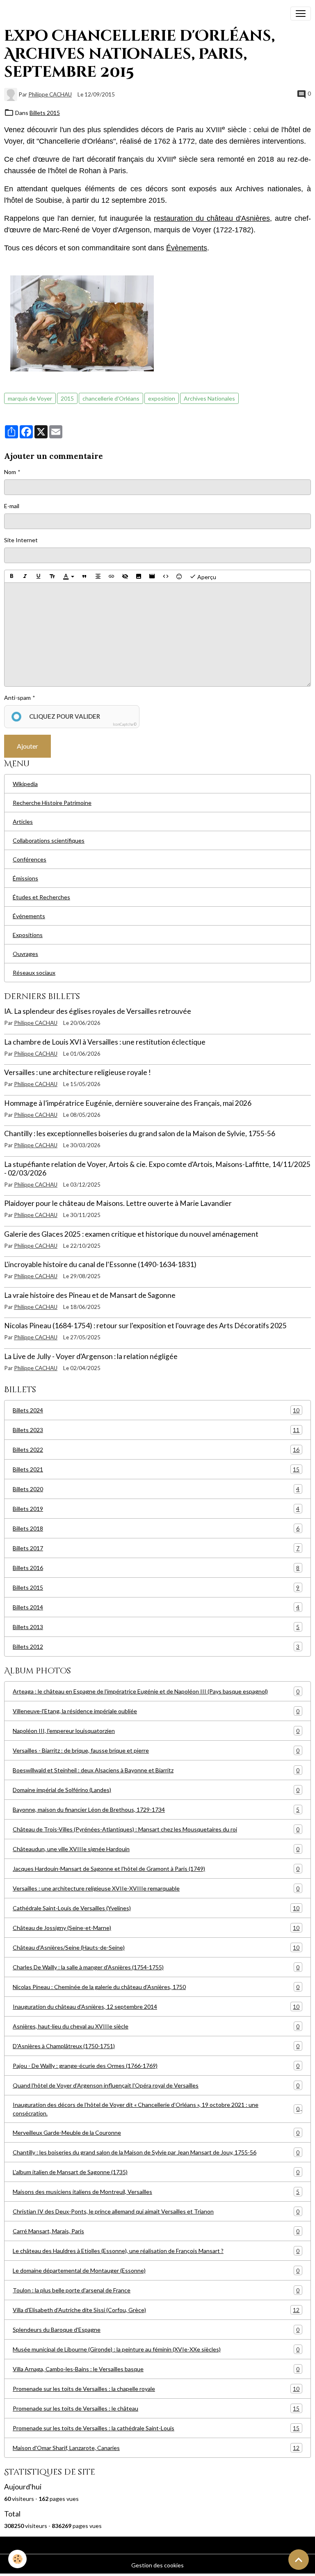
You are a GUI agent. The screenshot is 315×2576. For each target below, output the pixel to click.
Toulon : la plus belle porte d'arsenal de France (156, 2290)
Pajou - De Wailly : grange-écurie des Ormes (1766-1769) (156, 2066)
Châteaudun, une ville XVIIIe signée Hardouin (156, 1849)
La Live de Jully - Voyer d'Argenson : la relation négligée (91, 1356)
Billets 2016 (156, 1568)
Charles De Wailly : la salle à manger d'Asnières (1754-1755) (156, 1967)
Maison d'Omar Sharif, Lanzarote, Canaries (156, 2448)
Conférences (30, 859)
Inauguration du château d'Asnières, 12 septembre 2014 (156, 2007)
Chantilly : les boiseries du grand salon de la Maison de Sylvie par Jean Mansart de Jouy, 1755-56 (156, 2152)
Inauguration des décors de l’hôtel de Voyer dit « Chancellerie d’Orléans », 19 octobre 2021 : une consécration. (156, 2109)
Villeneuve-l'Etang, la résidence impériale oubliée (156, 1711)
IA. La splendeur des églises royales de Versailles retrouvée (98, 1011)
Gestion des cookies (157, 2565)
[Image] (139, 576)
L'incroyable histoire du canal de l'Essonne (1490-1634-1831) (100, 1264)
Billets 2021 (156, 1469)
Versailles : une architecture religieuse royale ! (78, 1072)
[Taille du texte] (52, 576)
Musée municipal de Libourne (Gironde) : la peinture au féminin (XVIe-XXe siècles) (156, 2349)
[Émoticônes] (179, 576)
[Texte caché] (125, 576)
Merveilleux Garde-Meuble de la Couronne (156, 2133)
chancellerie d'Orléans (111, 398)
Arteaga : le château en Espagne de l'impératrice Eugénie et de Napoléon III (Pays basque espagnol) (156, 1691)
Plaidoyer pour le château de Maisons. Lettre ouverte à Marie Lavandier (118, 1203)
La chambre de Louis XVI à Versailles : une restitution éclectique (105, 1042)
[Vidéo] (152, 576)
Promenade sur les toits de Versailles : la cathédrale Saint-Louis (156, 2428)
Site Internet (21, 540)
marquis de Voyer (30, 398)
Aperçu (206, 577)
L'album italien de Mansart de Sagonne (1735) (156, 2172)
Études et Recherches (41, 897)
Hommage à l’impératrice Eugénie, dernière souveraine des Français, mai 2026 (128, 1103)
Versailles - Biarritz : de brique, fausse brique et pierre (156, 1751)
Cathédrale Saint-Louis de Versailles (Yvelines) (156, 1908)
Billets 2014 (156, 1607)
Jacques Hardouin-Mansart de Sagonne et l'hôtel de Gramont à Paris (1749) (156, 1869)
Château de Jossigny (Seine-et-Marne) (156, 1928)
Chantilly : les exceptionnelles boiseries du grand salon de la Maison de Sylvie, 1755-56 (140, 1133)
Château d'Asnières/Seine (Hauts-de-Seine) (156, 1948)
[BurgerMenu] (301, 14)
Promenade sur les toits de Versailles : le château (156, 2409)
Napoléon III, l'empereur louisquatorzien (156, 1731)
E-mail (12, 506)
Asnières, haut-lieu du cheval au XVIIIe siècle (156, 2026)
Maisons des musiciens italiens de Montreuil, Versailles (156, 2192)
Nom (10, 472)
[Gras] (11, 576)
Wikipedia (25, 784)
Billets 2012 (156, 1647)
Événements (29, 916)
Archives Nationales (209, 398)
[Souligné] (39, 576)
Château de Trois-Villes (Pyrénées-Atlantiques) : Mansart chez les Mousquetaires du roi (156, 1829)
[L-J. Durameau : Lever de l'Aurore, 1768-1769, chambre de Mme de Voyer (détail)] (82, 323)
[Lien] (112, 576)
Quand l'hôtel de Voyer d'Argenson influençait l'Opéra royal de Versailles (156, 2086)
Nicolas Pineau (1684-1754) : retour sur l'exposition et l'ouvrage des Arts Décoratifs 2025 (145, 1326)
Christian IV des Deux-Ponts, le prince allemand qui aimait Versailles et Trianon (156, 2212)
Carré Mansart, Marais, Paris (156, 2231)
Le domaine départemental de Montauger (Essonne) (156, 2271)
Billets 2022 (156, 1450)
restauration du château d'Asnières (212, 218)
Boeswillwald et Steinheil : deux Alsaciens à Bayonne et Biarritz (156, 1770)
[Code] (166, 576)
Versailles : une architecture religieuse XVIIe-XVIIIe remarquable (156, 1888)
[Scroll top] (299, 2560)
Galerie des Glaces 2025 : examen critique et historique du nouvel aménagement (131, 1234)
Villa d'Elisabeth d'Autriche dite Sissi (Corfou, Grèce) (156, 2310)
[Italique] (25, 576)
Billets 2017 (156, 1548)
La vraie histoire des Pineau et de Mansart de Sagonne (90, 1295)
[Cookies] (17, 2559)
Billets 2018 (156, 1529)
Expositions (28, 935)
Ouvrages (25, 954)
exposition (162, 398)
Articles (23, 822)
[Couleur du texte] (68, 576)
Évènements (187, 248)
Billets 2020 (156, 1489)
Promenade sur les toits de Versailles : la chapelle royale (156, 2389)
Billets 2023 (156, 1430)
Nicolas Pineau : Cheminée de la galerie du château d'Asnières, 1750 (156, 1987)
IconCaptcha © (125, 724)
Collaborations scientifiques (49, 840)
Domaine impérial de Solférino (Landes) (156, 1790)
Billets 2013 (156, 1627)
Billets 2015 (45, 113)
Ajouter (27, 746)
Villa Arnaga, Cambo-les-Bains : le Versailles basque (156, 2369)
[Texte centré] (98, 576)
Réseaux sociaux (34, 973)
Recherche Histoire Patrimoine (52, 803)
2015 (67, 398)
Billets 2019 (156, 1509)
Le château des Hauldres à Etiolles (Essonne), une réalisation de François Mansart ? (156, 2251)
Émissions (25, 878)
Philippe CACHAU (50, 94)
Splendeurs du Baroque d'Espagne (156, 2330)
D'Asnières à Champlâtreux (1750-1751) (156, 2046)
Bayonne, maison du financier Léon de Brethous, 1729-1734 (156, 1810)
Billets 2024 (156, 1410)
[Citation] (84, 576)
